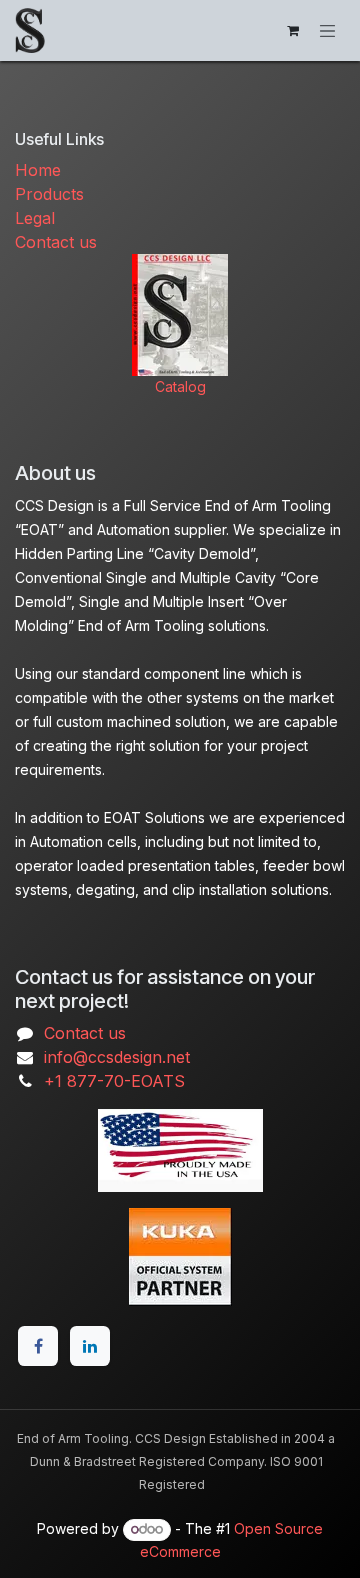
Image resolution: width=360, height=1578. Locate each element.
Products (49, 194)
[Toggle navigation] (328, 30)
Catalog (180, 386)
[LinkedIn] (90, 1346)
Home (38, 170)
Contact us (56, 242)
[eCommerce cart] (293, 31)
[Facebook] (38, 1346)
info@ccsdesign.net (117, 1057)
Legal (35, 218)
